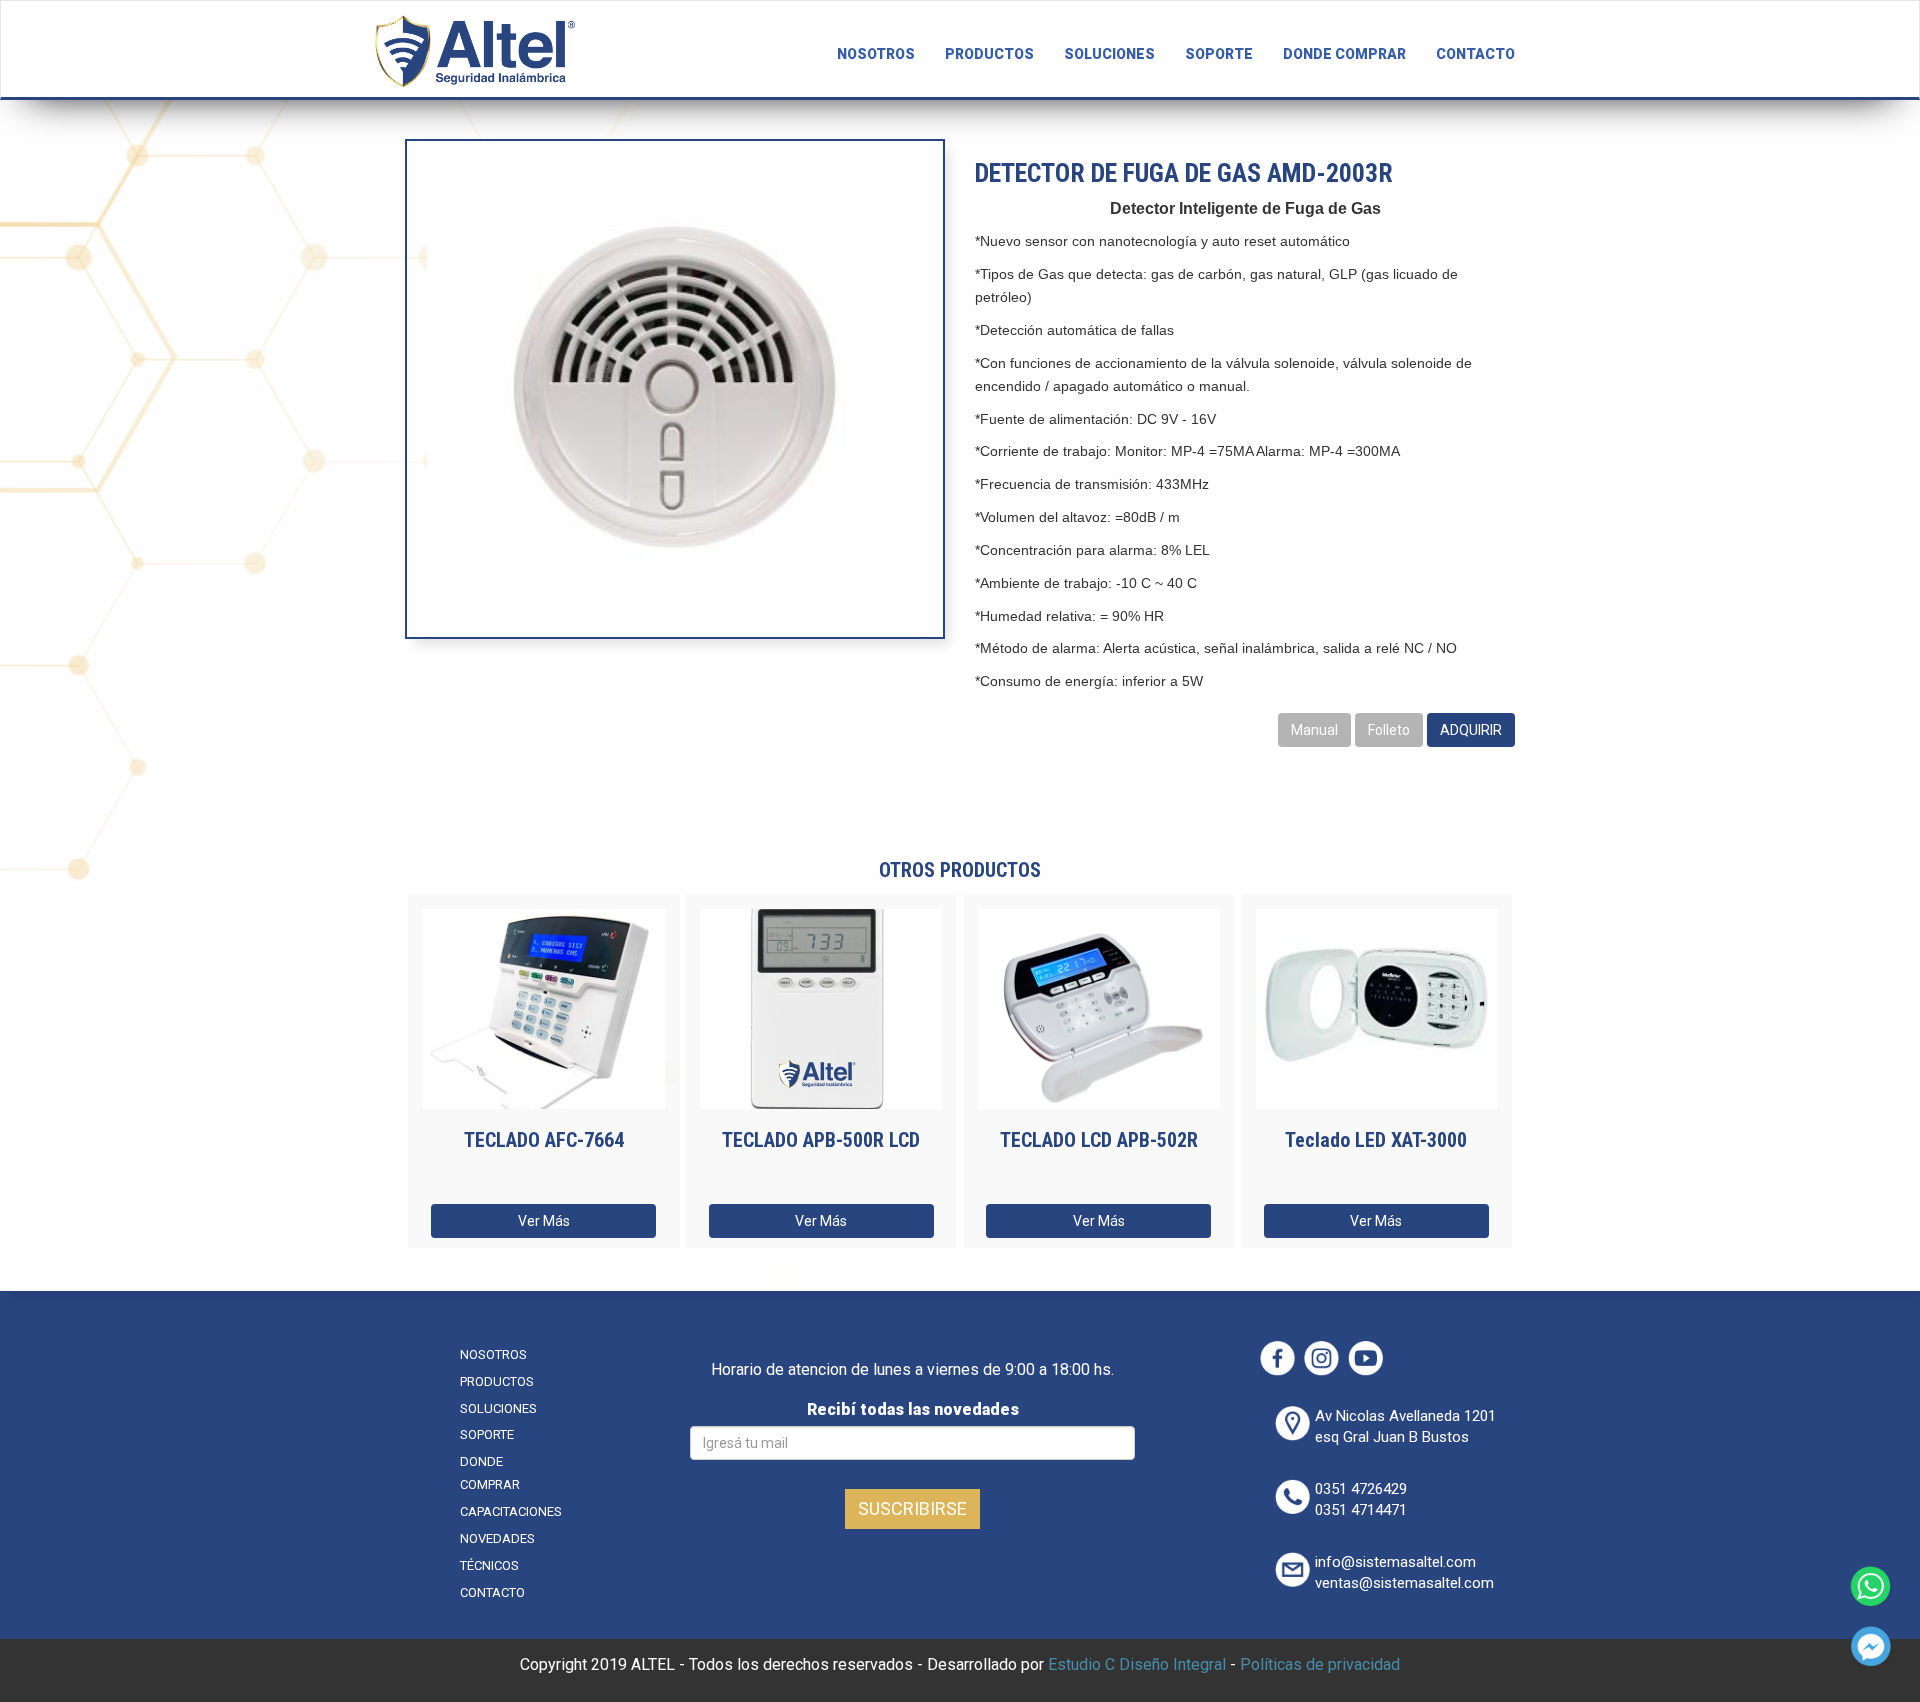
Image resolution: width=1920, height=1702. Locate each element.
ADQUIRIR (1471, 730)
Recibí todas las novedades (913, 1409)
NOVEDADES (497, 1538)
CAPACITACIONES (511, 1511)
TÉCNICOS (489, 1565)
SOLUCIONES (1109, 54)
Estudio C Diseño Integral (1137, 1664)
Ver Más (544, 1221)
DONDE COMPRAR (1344, 54)
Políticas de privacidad (1320, 1664)
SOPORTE (1219, 54)
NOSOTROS (876, 54)
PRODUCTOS (989, 54)
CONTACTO (1475, 54)
